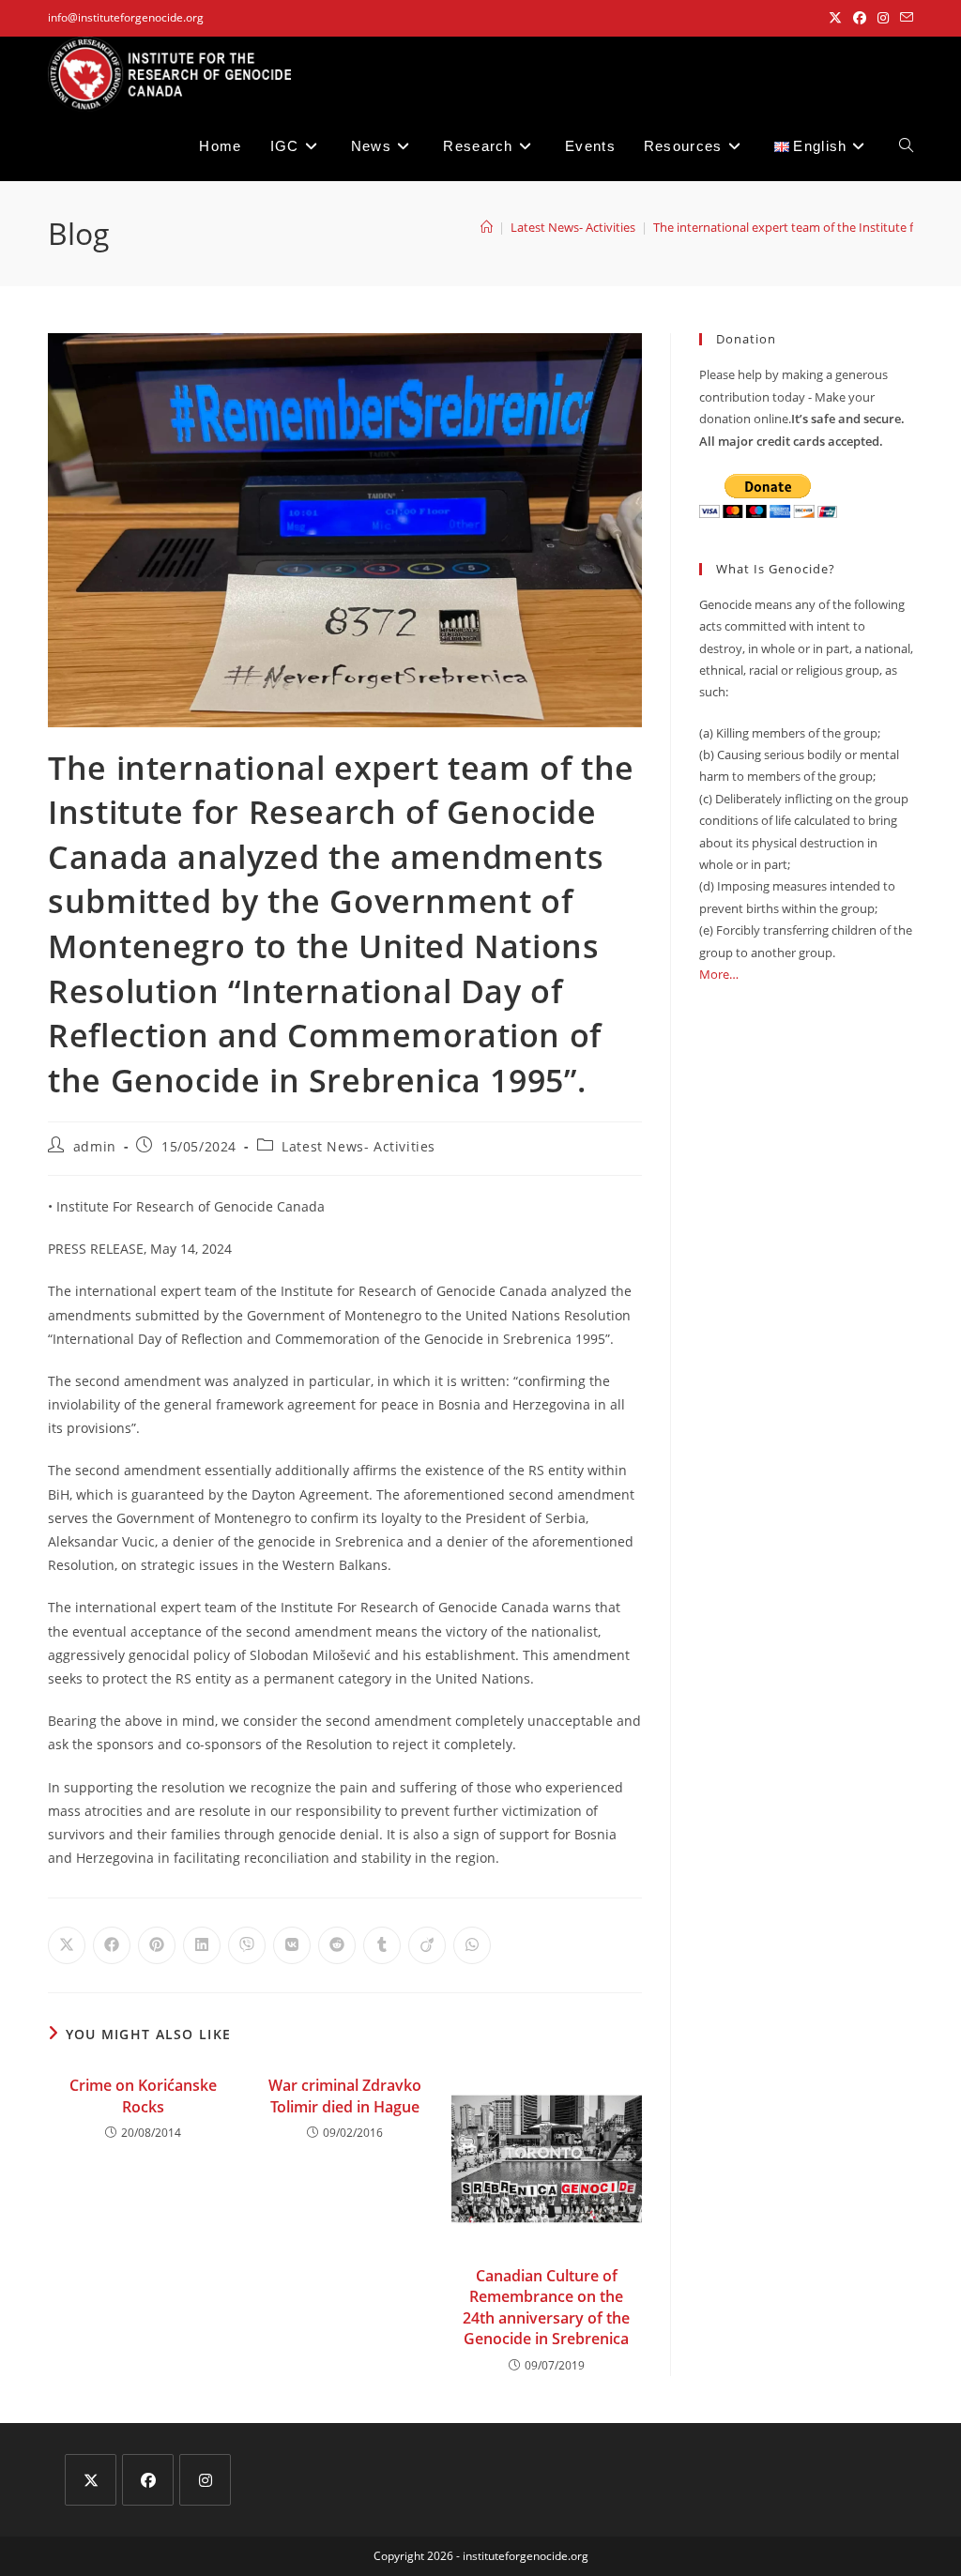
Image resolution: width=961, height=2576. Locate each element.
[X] (91, 2480)
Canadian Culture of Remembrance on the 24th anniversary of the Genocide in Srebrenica (546, 2307)
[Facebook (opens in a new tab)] (860, 18)
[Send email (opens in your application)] (904, 18)
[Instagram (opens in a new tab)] (883, 18)
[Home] (487, 227)
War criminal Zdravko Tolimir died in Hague (345, 2096)
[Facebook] (148, 2480)
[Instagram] (205, 2480)
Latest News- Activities (358, 1146)
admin (95, 1146)
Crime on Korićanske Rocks (143, 2096)
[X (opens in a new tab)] (835, 18)
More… (719, 974)
